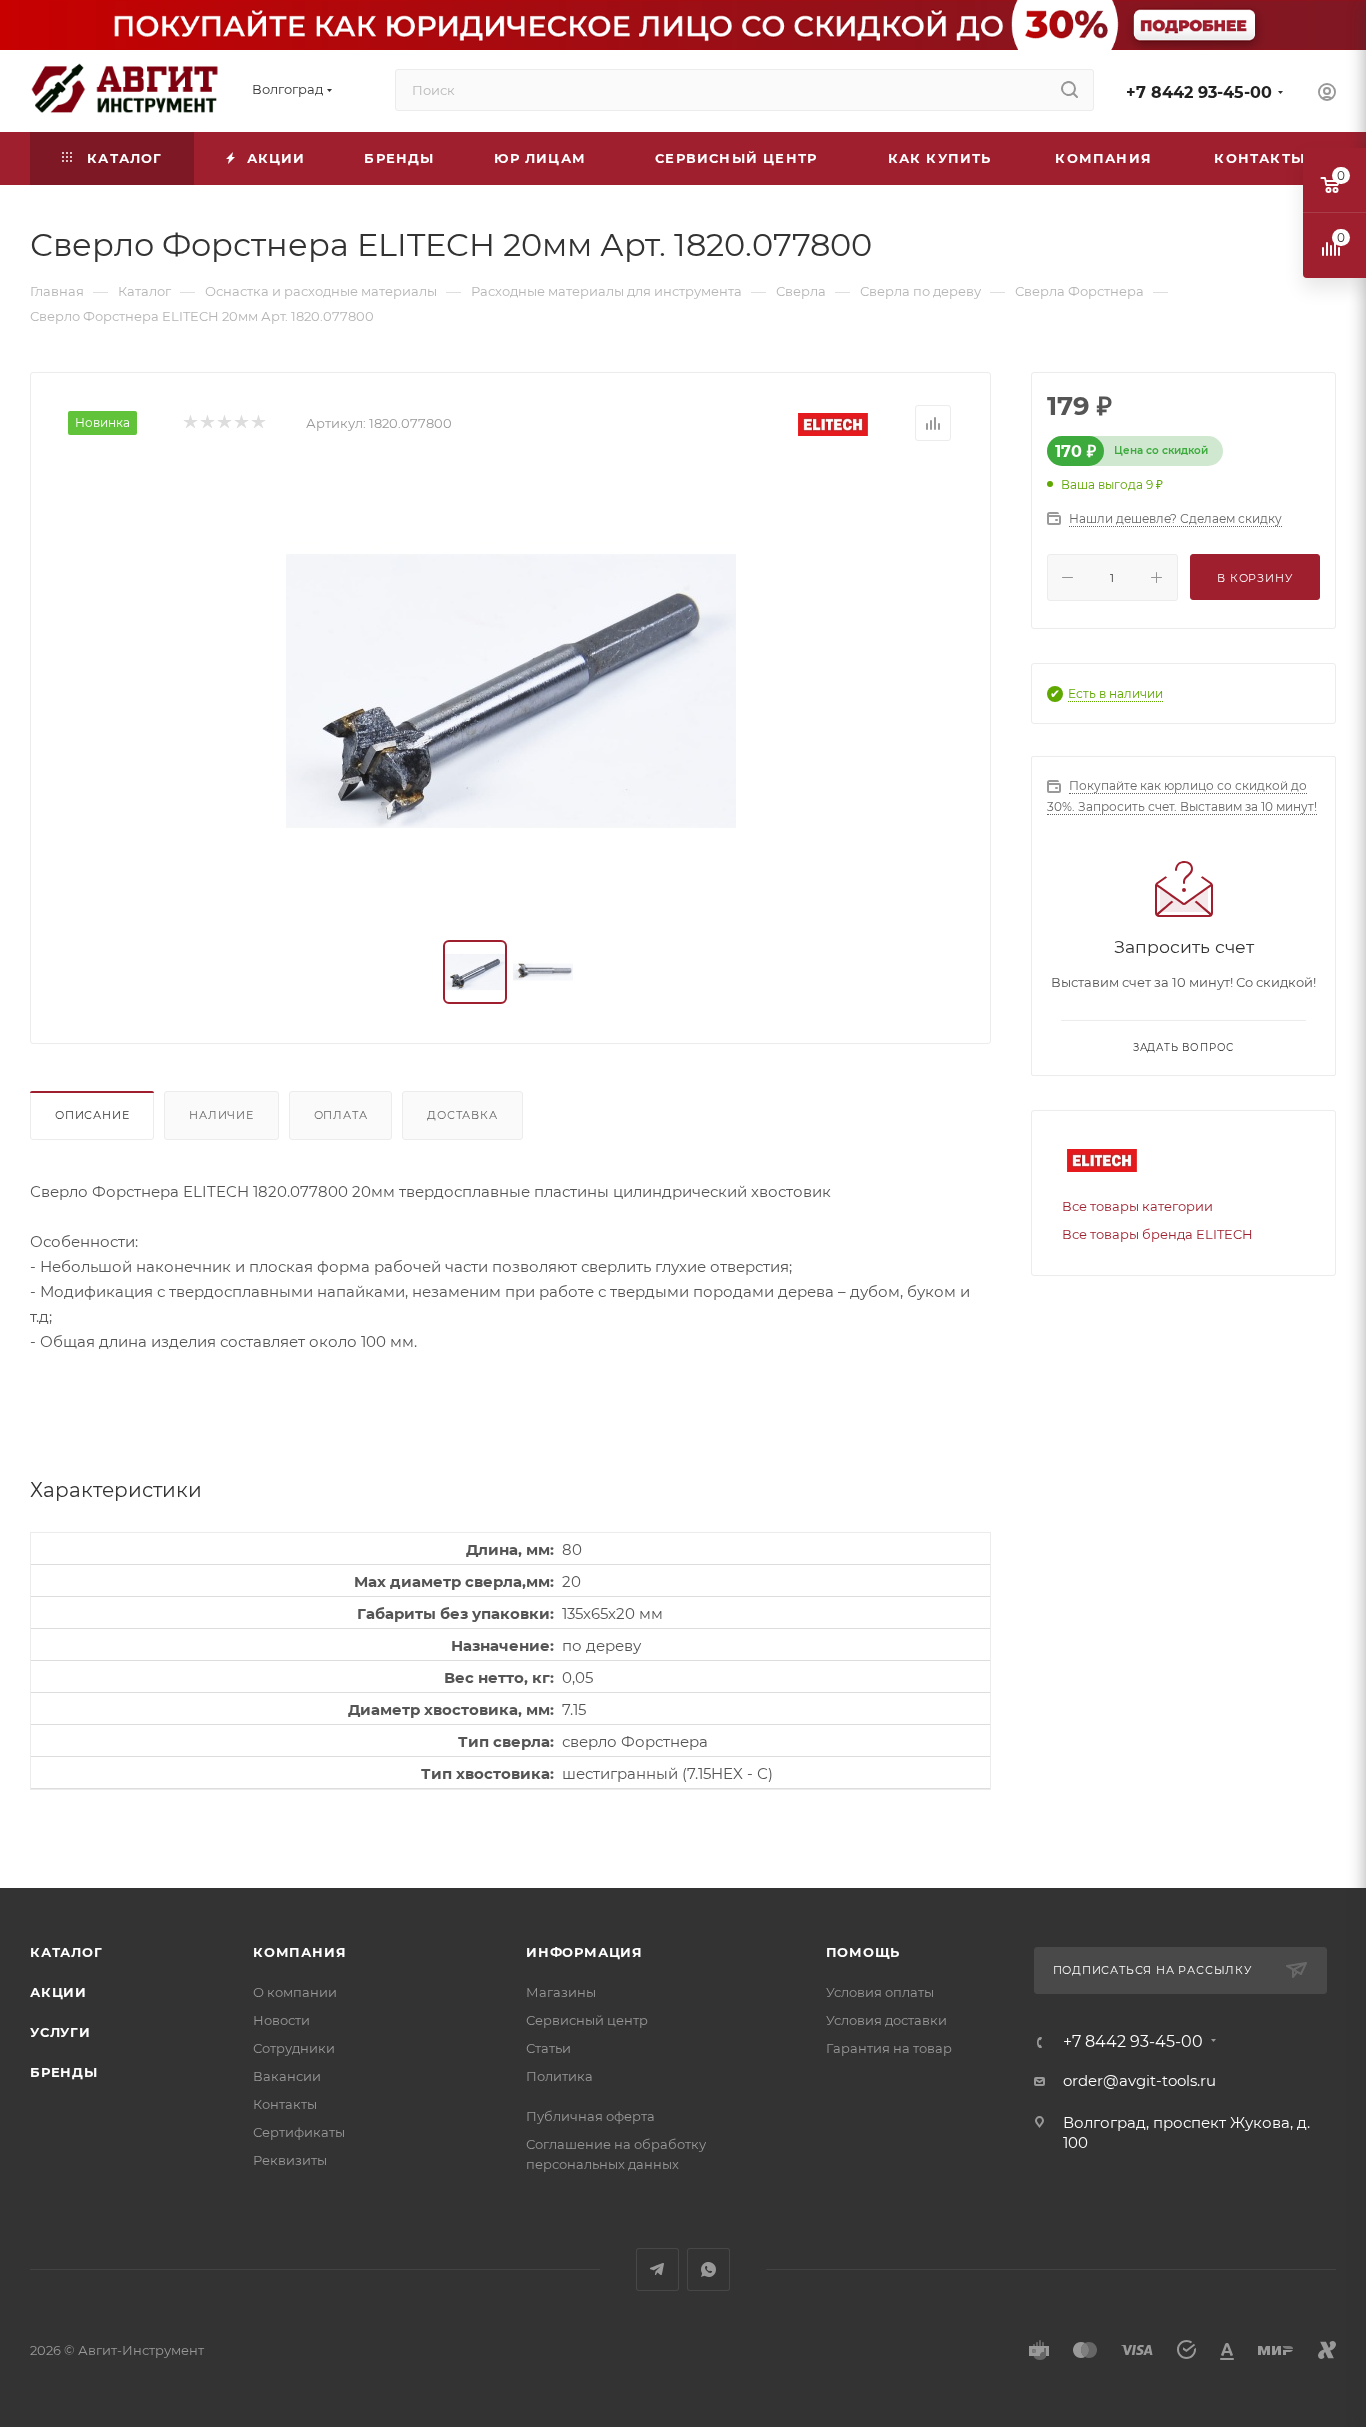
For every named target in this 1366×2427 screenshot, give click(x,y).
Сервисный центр (587, 2020)
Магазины (561, 1992)
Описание (92, 1115)
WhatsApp (708, 2269)
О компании (295, 1992)
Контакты (285, 2104)
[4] (240, 423)
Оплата (341, 1115)
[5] (257, 423)
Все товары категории (1137, 1206)
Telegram (657, 2269)
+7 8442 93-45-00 (1199, 92)
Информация (584, 1952)
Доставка (462, 1115)
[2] (206, 423)
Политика (559, 2076)
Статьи (548, 2048)
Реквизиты (290, 2160)
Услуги (60, 2032)
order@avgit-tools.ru (1139, 2080)
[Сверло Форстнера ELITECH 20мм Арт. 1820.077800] (511, 691)
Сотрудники (294, 2048)
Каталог (66, 1952)
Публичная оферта (590, 2116)
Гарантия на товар (889, 2048)
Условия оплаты (880, 1992)
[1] (189, 423)
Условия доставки (886, 2020)
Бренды (64, 2072)
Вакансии (287, 2076)
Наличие (221, 1115)
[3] (223, 423)
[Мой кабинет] (1327, 94)
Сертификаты (299, 2132)
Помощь (863, 1952)
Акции (58, 1992)
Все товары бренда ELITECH (1157, 1234)
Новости (281, 2020)
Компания (299, 1952)
